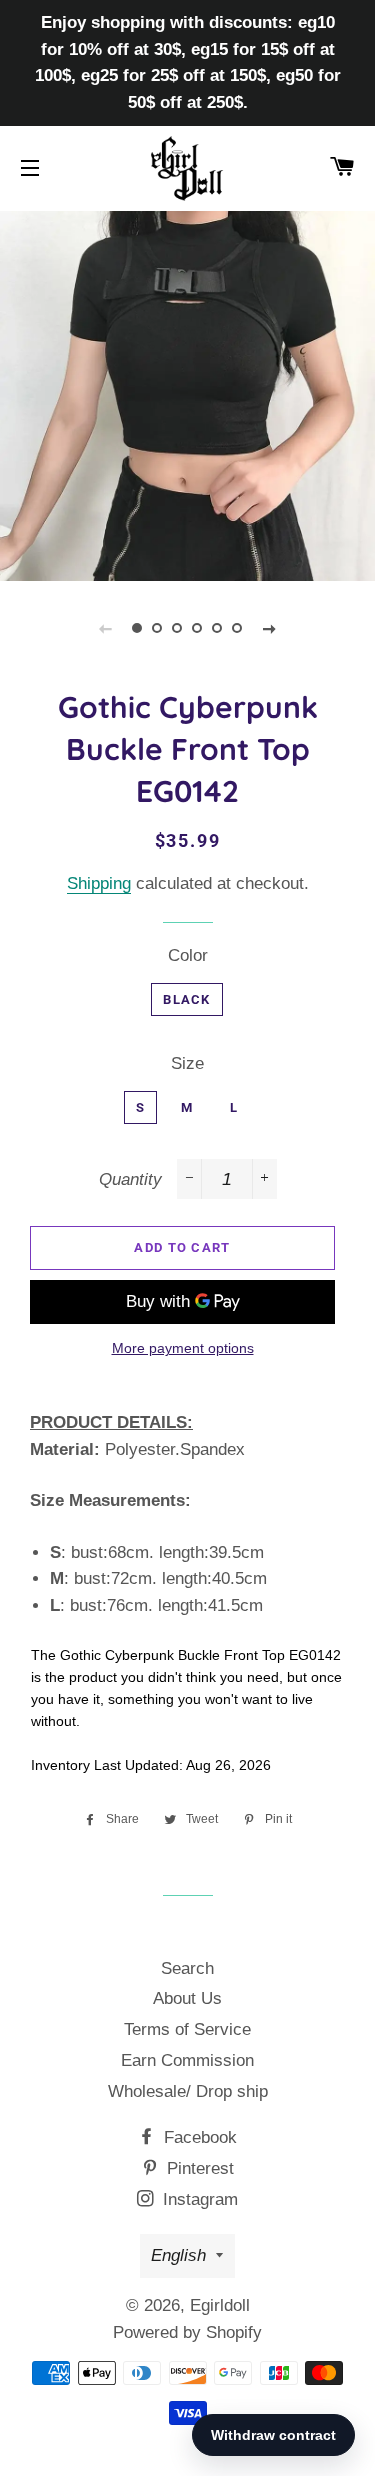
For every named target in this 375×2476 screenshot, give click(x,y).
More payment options (183, 1348)
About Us (187, 1998)
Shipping (99, 883)
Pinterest (198, 2168)
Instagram (198, 2199)
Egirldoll (220, 2305)
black (187, 999)
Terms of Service (187, 2029)
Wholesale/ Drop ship (188, 2091)
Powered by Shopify (187, 2332)
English (178, 2255)
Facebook (198, 2137)
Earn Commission (187, 2060)
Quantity (130, 1179)
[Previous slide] (106, 628)
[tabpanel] (187, 393)
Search (187, 1968)
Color (188, 955)
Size (187, 1063)
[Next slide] (270, 628)
